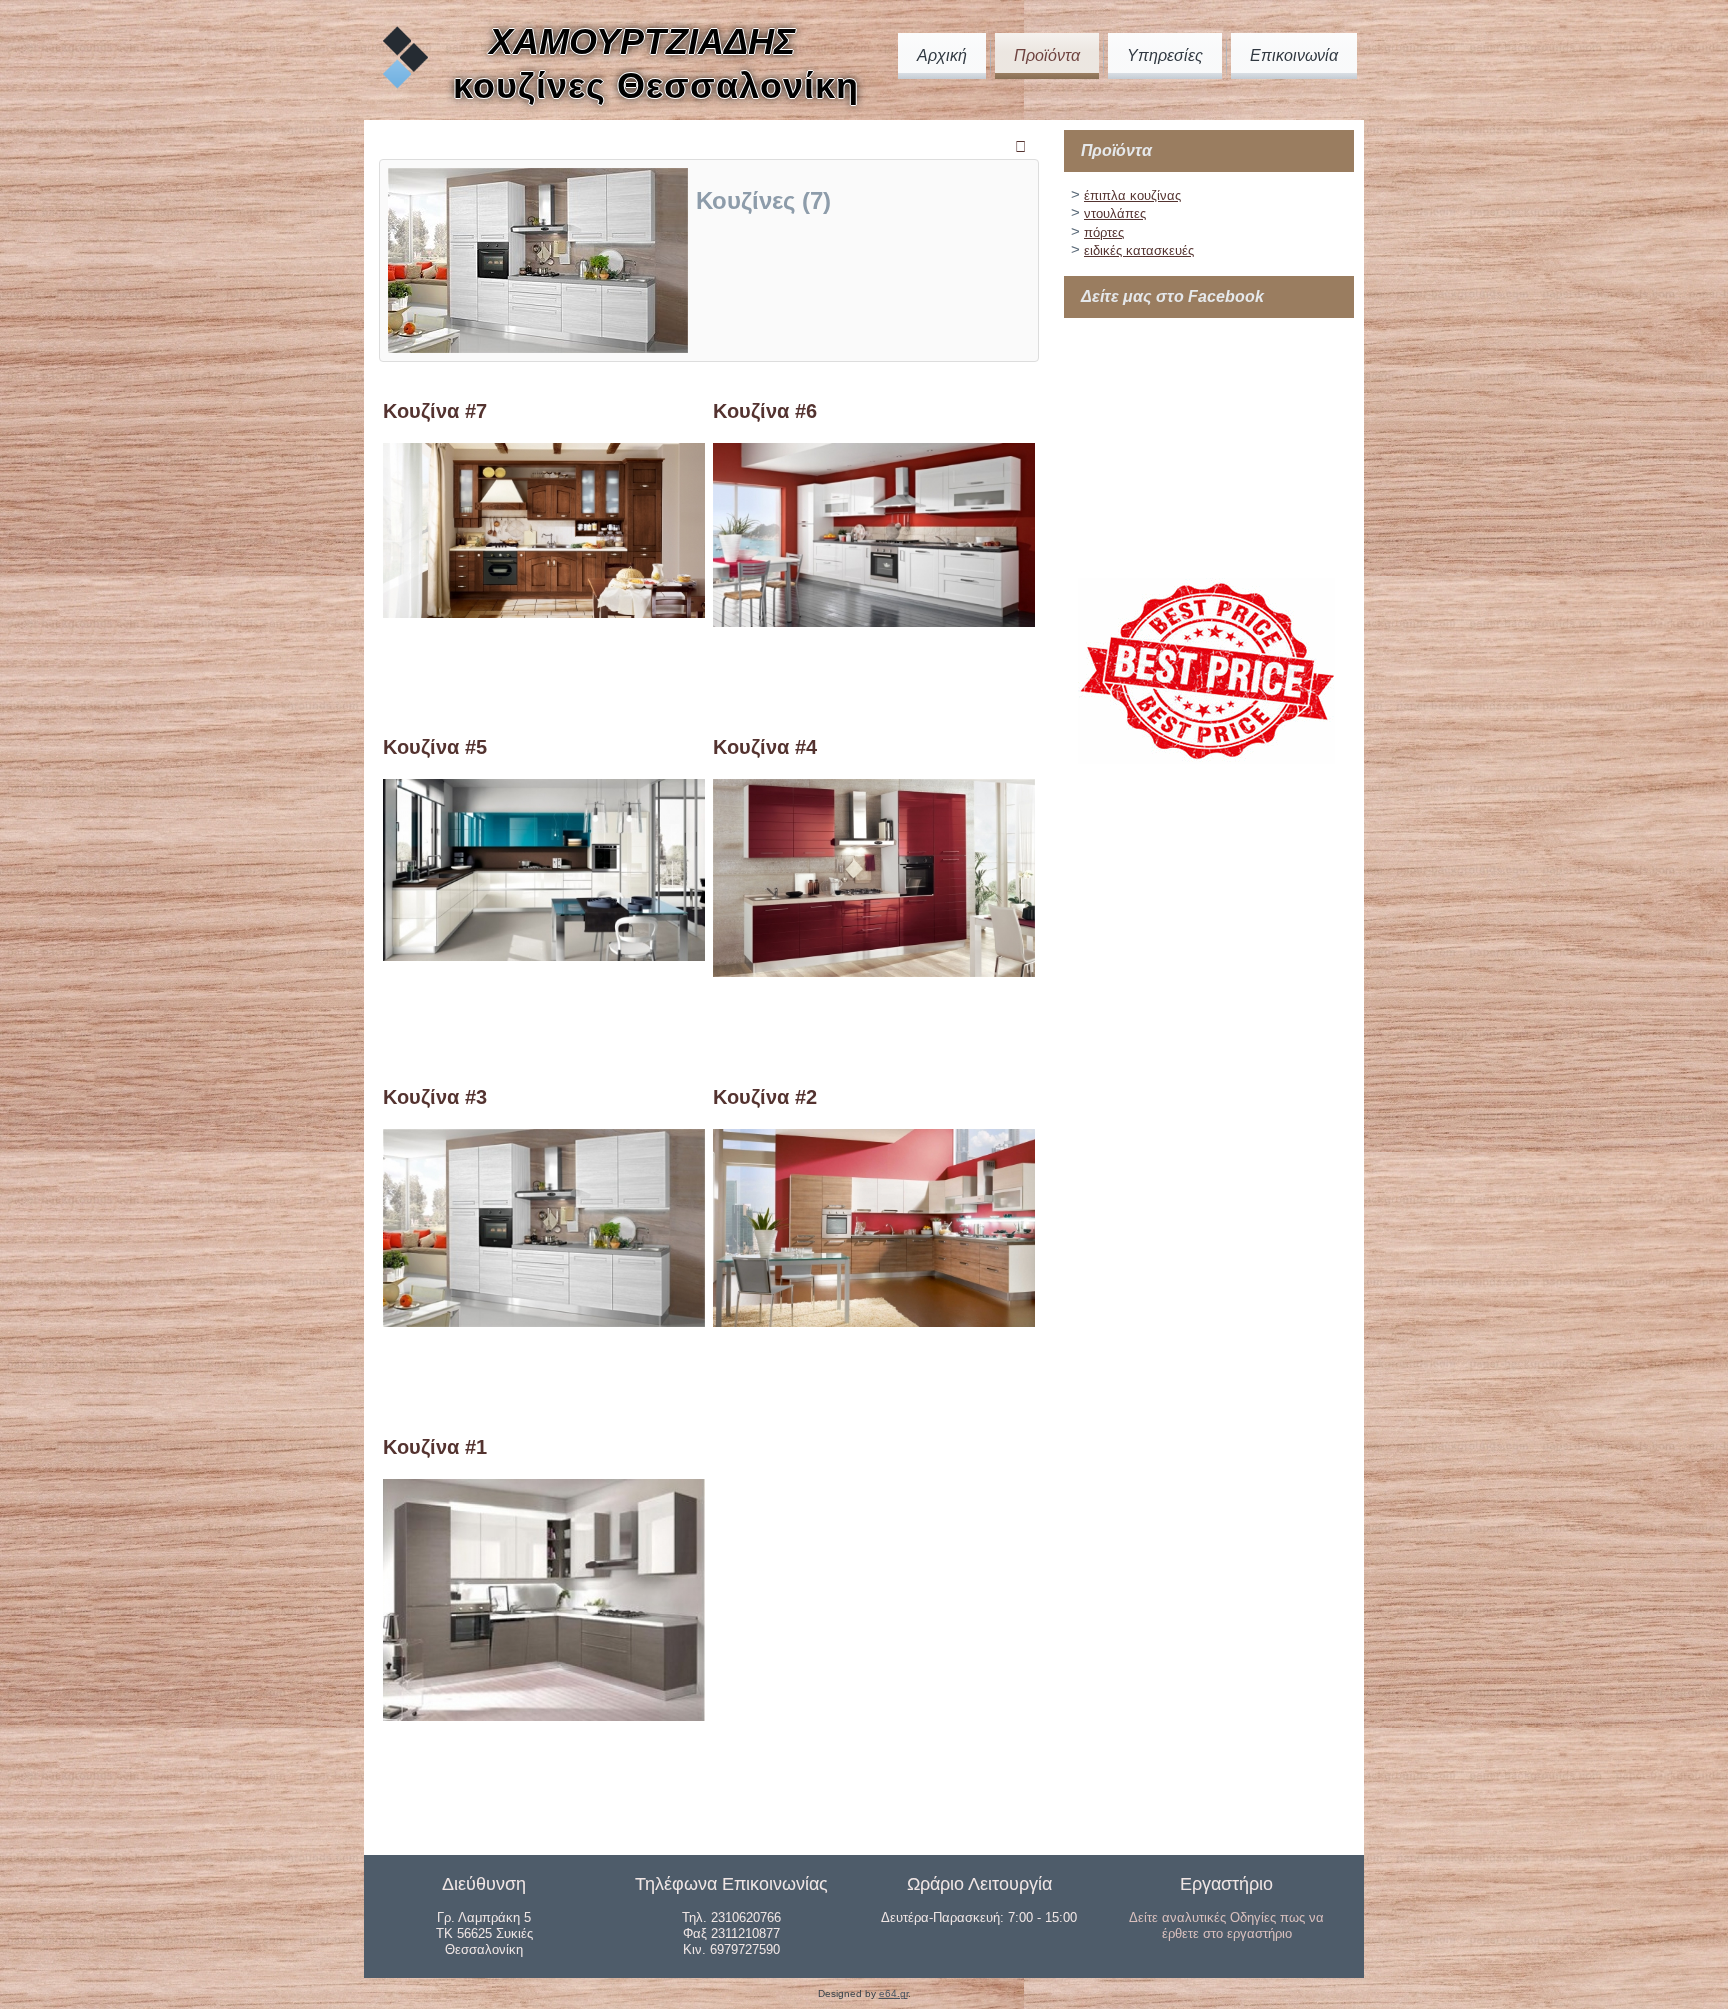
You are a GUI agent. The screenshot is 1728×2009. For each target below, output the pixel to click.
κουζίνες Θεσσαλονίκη (656, 85)
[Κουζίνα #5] (544, 955)
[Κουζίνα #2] (874, 1321)
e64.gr (893, 1993)
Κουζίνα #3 (435, 1097)
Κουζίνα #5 (435, 747)
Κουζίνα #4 (765, 747)
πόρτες (1104, 232)
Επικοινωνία (1294, 55)
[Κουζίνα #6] (874, 621)
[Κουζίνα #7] (544, 612)
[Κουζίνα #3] (544, 1321)
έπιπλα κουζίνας (1132, 195)
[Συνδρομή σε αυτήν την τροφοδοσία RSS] (1023, 147)
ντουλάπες (1115, 213)
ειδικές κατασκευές (1139, 250)
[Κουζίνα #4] (874, 971)
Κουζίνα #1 (435, 1447)
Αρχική (942, 55)
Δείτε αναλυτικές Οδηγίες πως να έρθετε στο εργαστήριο (1226, 1925)
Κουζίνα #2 (765, 1097)
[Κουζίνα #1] (544, 1715)
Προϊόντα (1047, 55)
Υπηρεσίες (1165, 55)
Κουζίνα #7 (435, 411)
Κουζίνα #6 (765, 411)
